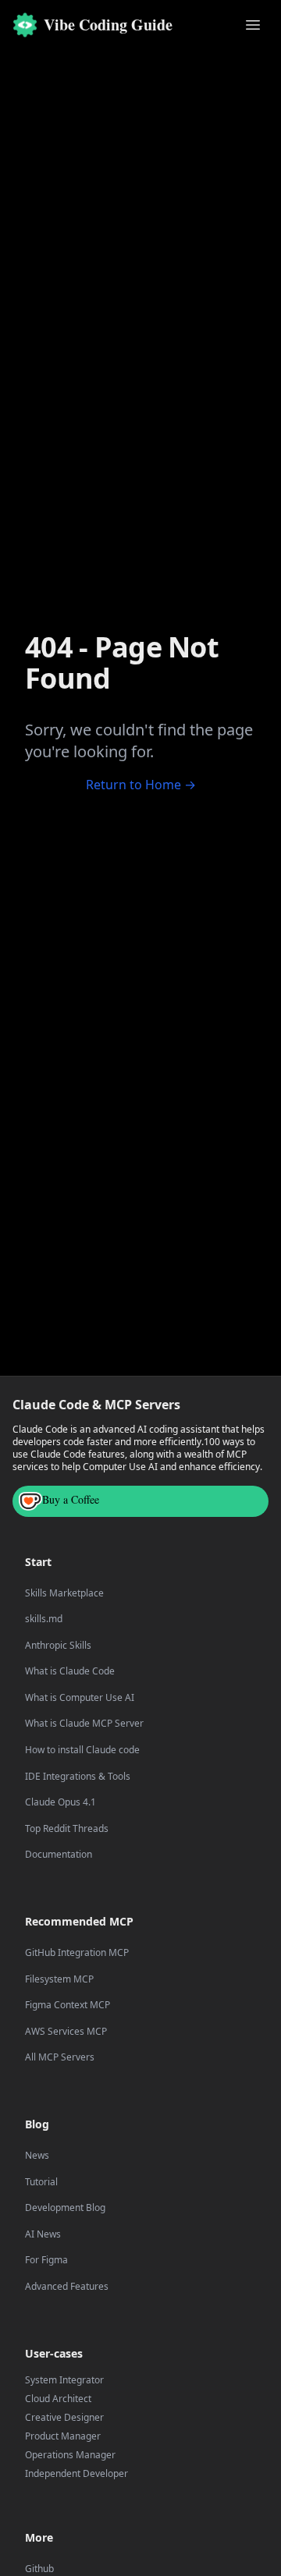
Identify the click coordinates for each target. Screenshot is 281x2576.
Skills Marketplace (64, 1593)
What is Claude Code (70, 1671)
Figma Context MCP (68, 2005)
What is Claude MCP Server (84, 1724)
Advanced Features (67, 2287)
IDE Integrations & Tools (78, 1777)
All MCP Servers (60, 2057)
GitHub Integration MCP (77, 1953)
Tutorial (41, 2182)
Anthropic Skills (58, 1646)
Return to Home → (141, 785)
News (37, 2156)
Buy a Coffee (71, 1499)
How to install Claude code (82, 1750)
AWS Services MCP (66, 2032)
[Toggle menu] (253, 25)
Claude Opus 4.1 (60, 1802)
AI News (43, 2234)
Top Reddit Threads (67, 1829)
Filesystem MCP (59, 1979)
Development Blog (65, 2208)
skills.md (44, 1619)
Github (39, 2569)
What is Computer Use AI (80, 1698)
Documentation (59, 1855)
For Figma (46, 2260)
